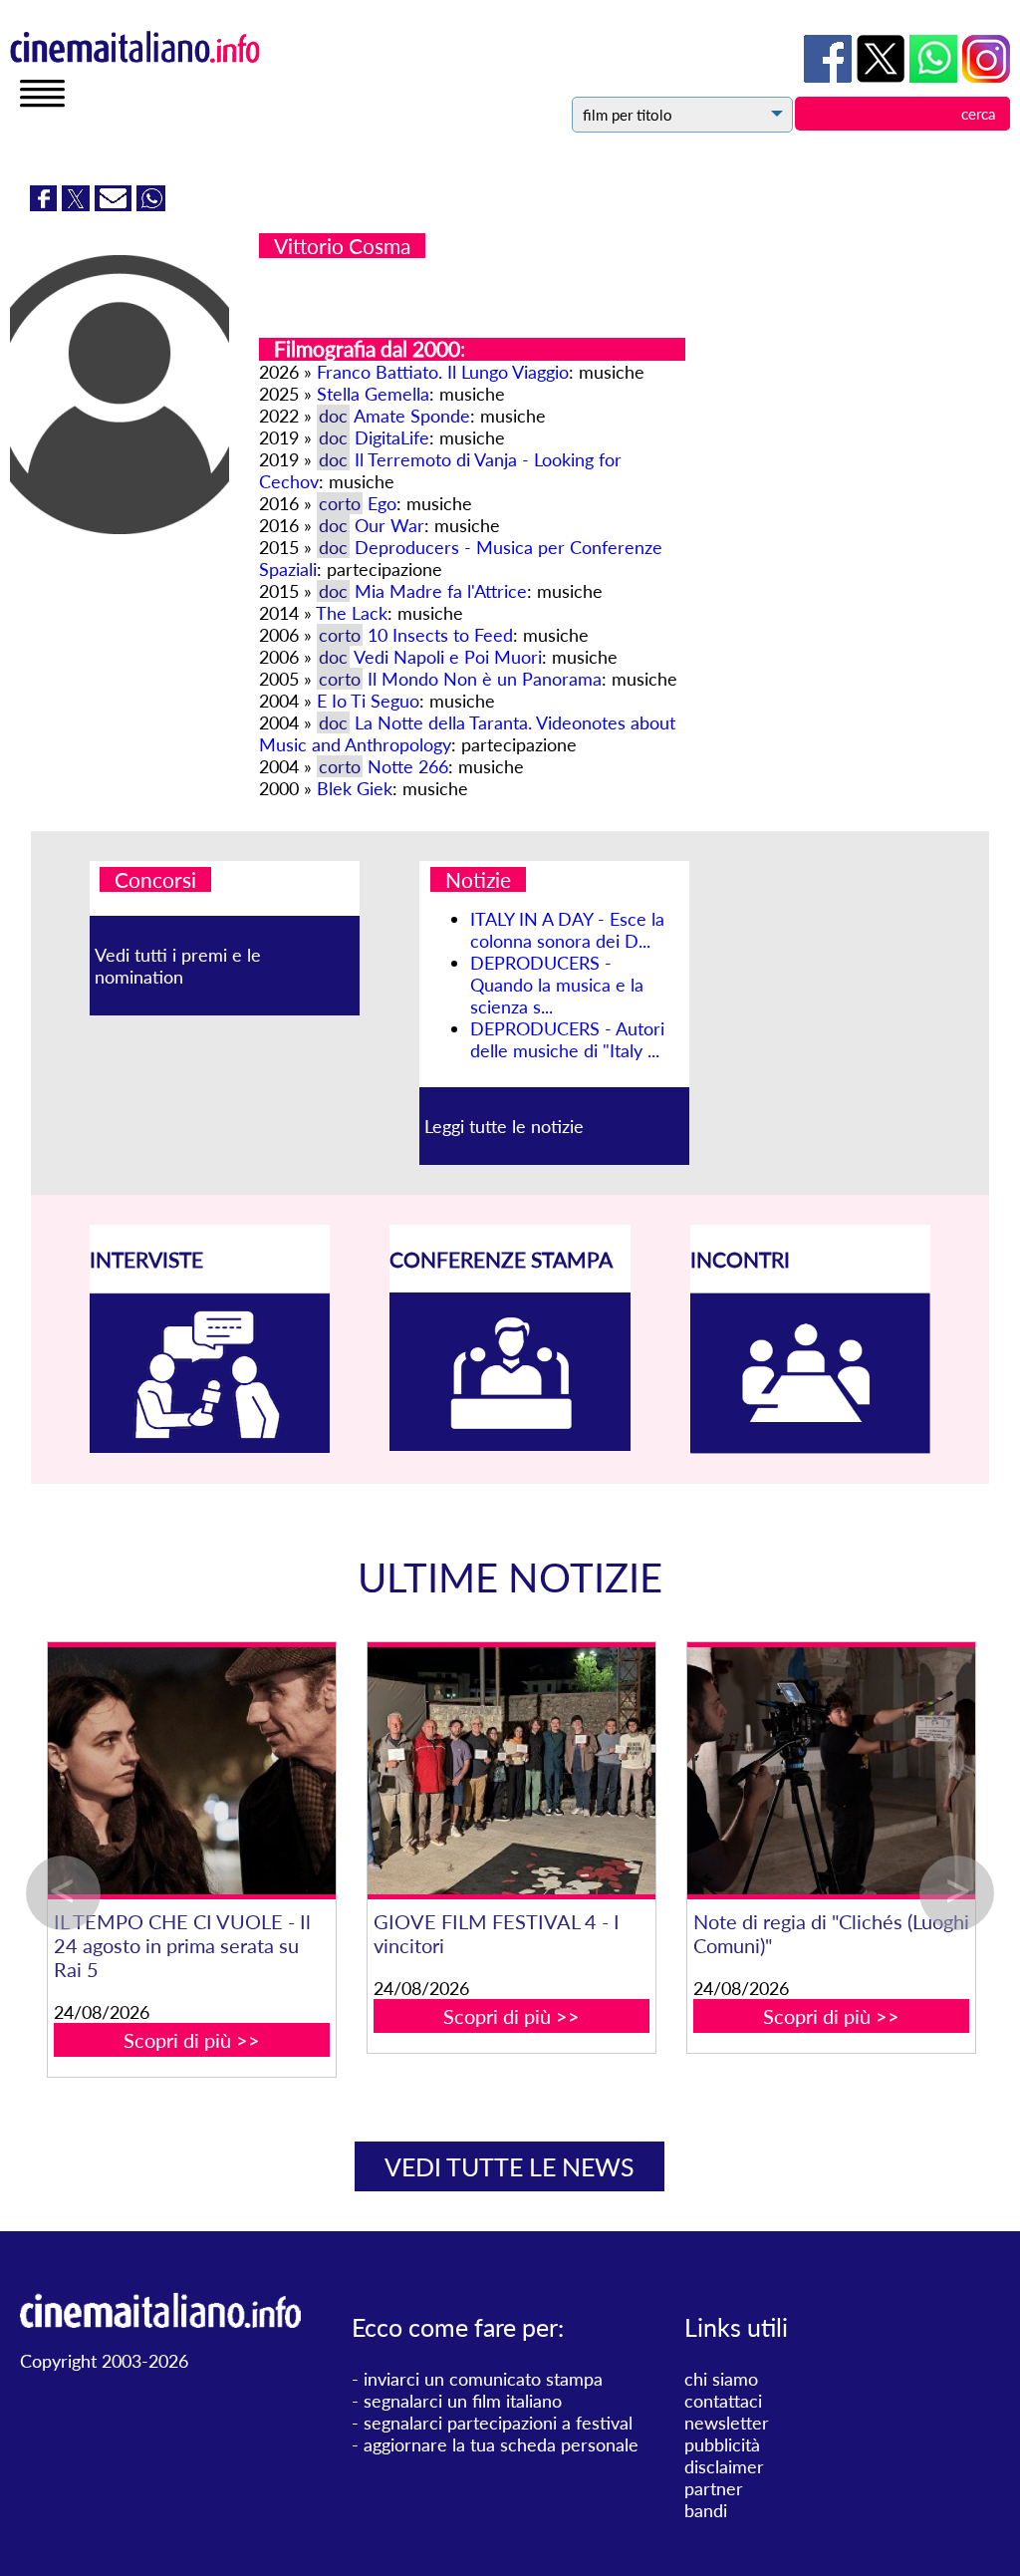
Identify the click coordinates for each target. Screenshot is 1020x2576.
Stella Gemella (373, 394)
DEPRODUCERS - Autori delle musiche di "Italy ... (567, 1039)
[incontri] (811, 1447)
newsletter (727, 2423)
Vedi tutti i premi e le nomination (178, 966)
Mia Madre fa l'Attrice (441, 591)
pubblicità (722, 2444)
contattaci (723, 2401)
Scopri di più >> (298, 2016)
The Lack (352, 613)
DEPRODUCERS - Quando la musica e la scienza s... (557, 985)
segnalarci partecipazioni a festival (498, 2423)
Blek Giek (355, 788)
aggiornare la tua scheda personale (501, 2444)
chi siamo (721, 2379)
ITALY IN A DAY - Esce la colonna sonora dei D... (567, 930)
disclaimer (724, 2466)
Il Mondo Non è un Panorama (485, 679)
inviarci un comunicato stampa (483, 2379)
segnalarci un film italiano (463, 2401)
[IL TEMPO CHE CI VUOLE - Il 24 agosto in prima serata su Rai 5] (618, 1771)
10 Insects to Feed (440, 635)
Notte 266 (408, 766)
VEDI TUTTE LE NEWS (510, 2166)
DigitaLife (392, 437)
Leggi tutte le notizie (504, 1126)
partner (714, 2488)
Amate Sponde (412, 416)
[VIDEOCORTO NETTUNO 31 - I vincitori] (298, 1771)
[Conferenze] (510, 1444)
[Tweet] (78, 204)
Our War (389, 525)
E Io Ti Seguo (368, 701)
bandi (706, 2510)
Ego (382, 503)
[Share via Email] (116, 204)
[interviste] (210, 1446)
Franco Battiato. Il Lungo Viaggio (443, 372)
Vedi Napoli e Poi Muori (448, 657)
